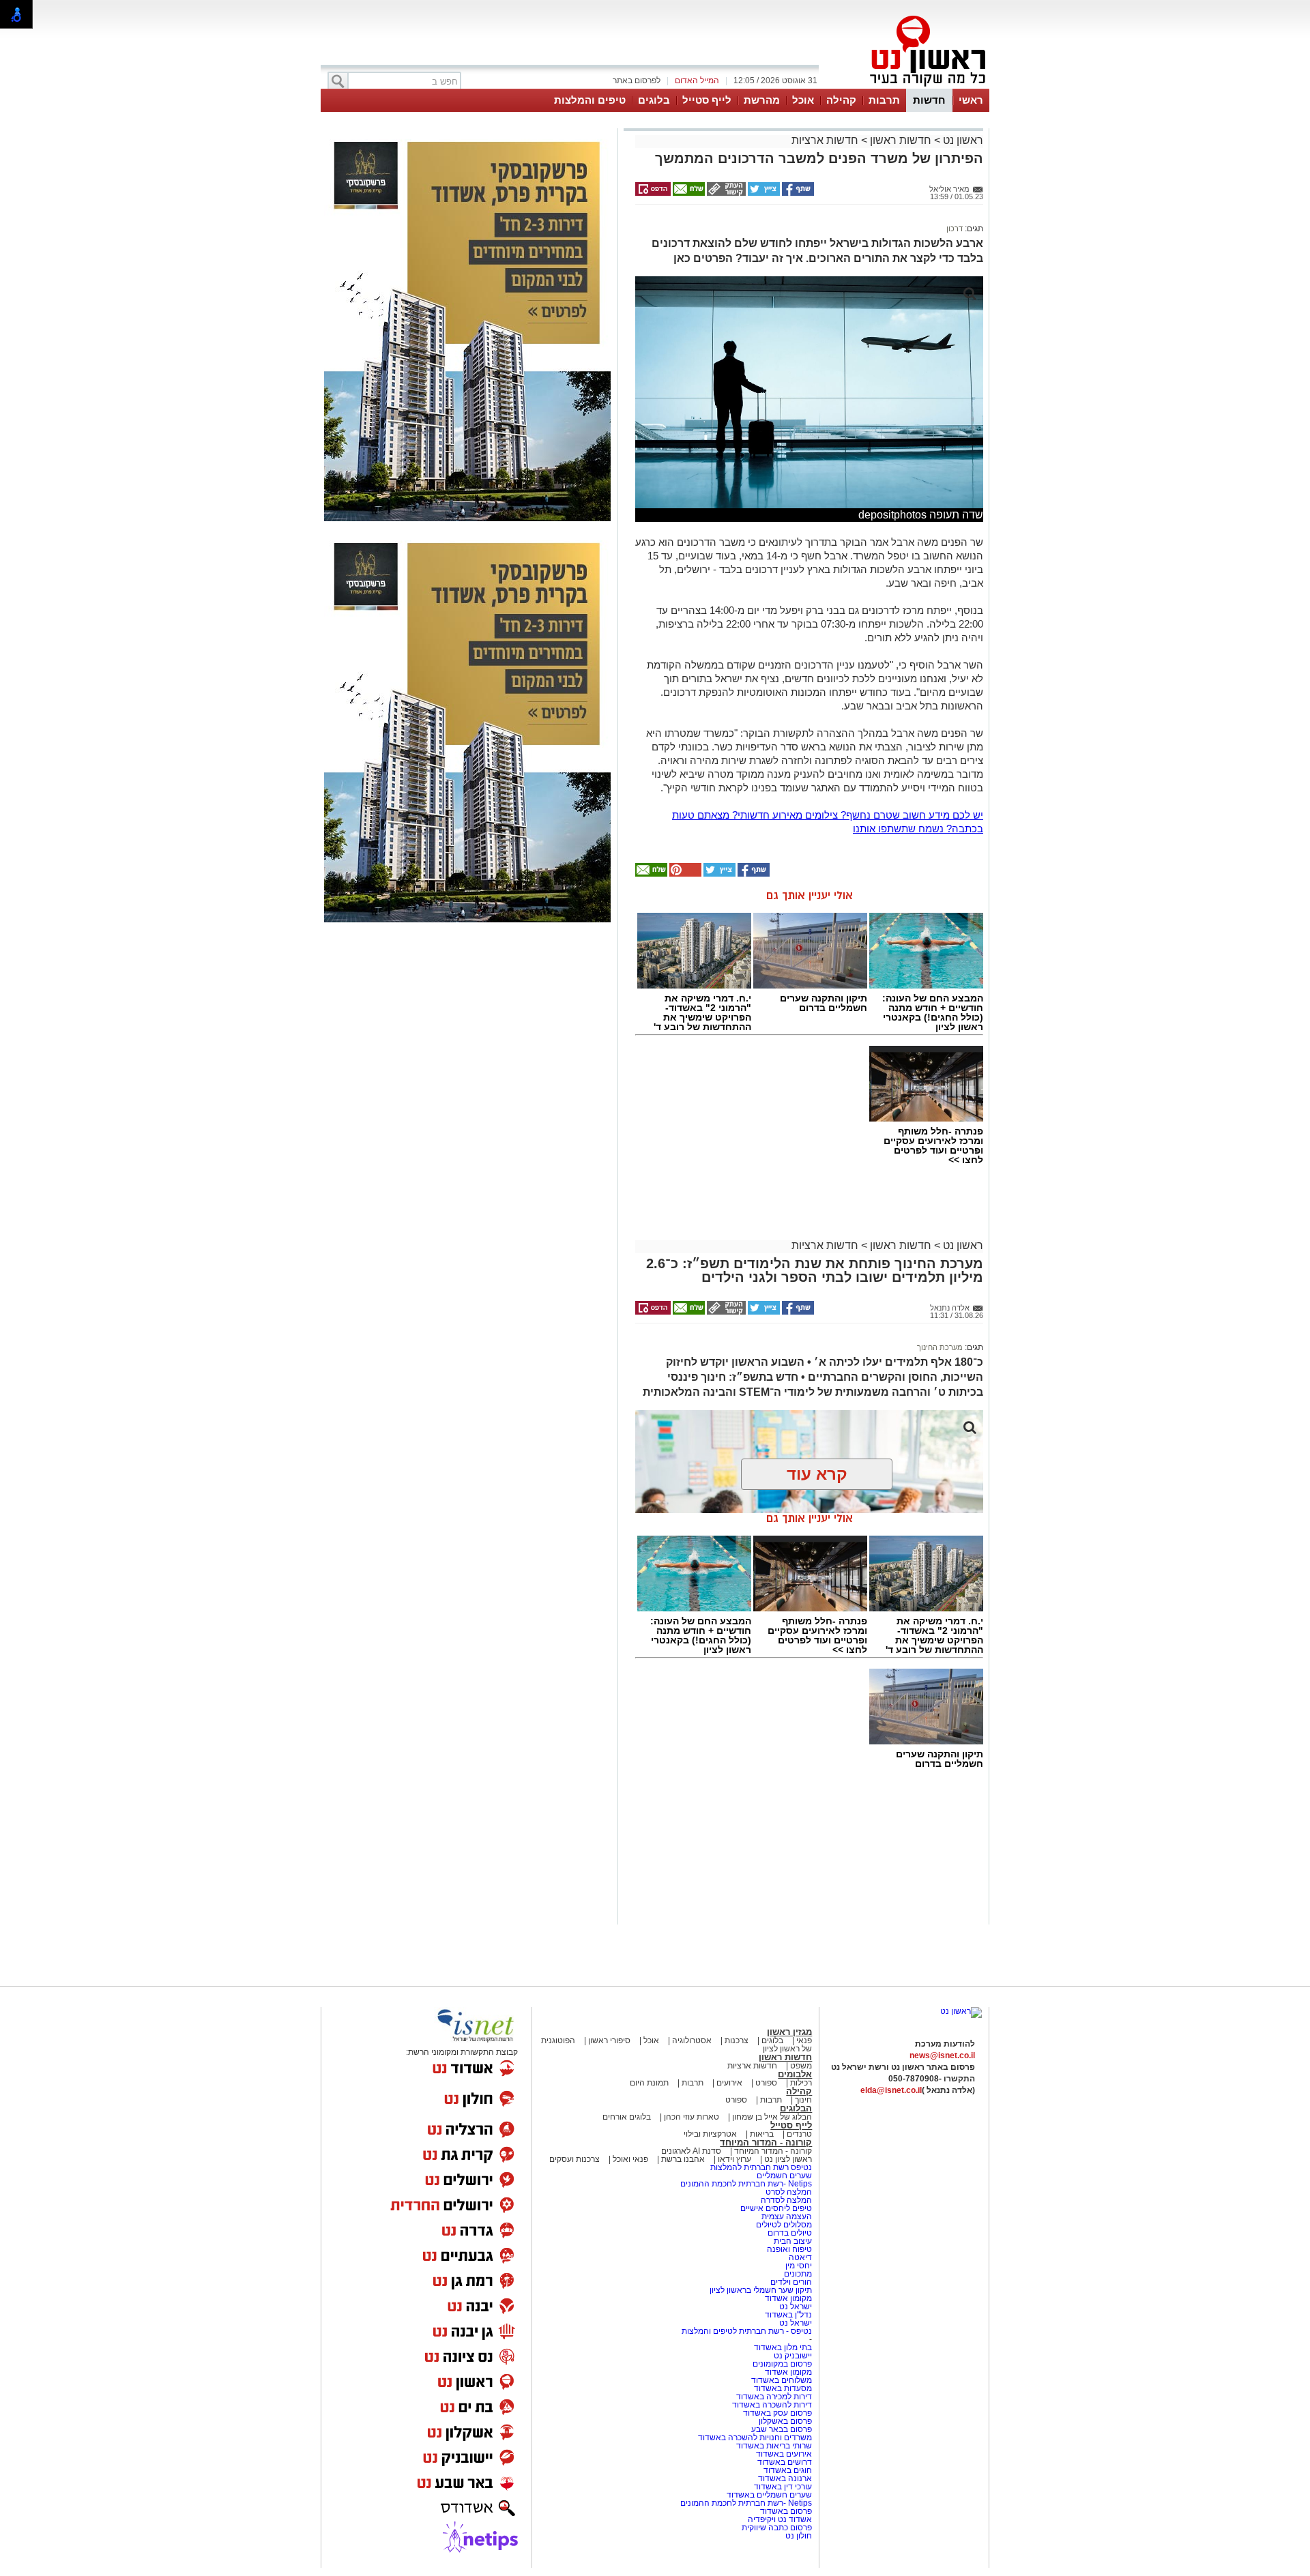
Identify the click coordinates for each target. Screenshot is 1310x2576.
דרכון (955, 229)
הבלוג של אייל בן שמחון (771, 2117)
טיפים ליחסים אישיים (775, 2208)
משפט (801, 2066)
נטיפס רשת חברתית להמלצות (761, 2167)
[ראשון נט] (961, 2011)
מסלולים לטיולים (784, 2225)
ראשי (971, 100)
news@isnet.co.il (942, 2055)
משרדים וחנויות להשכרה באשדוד (755, 2438)
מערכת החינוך (940, 1347)
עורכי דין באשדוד (783, 2487)
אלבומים (795, 2074)
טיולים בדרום (789, 2233)
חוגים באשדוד (788, 2470)
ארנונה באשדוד (785, 2478)
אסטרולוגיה (692, 2040)
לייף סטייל (707, 100)
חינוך (803, 2100)
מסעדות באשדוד (783, 2388)
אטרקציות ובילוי (710, 2134)
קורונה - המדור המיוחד (766, 2142)
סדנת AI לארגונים (691, 2151)
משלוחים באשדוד (782, 2380)
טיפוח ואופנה (789, 2249)
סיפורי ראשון (609, 2040)
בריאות (762, 2134)
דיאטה (800, 2257)
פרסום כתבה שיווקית (776, 2528)
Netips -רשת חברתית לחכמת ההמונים (746, 2184)
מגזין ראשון (789, 2032)
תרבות (884, 100)
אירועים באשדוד (784, 2454)
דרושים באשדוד (785, 2462)
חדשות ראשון (901, 140)
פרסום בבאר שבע (782, 2429)
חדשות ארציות (825, 140)
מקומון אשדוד (788, 2298)
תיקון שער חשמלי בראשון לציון (761, 2290)
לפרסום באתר (637, 80)
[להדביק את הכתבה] (684, 874)
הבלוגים (796, 2108)
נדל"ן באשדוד (788, 2315)
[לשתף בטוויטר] (763, 193)
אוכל (803, 100)
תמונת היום (649, 2083)
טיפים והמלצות (590, 100)
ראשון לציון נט (788, 2159)
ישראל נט (795, 2307)
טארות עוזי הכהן (692, 2117)
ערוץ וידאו (734, 2159)
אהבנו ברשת (683, 2159)
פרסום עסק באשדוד (777, 2413)
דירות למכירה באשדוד (774, 2397)
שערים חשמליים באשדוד (769, 2495)
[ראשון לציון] (905, 87)
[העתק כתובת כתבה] (725, 193)
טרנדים (799, 2134)
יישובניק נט (792, 2356)
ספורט (766, 2083)
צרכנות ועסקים (574, 2159)
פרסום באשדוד (785, 2511)
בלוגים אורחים (627, 2117)
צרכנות (737, 2040)
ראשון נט (962, 140)
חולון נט (799, 2536)
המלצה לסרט (789, 2192)
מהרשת (762, 100)
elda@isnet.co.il (891, 2090)
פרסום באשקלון (785, 2421)
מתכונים (798, 2274)
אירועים (729, 2083)
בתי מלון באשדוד (783, 2347)
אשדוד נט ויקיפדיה (779, 2519)
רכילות (801, 2083)
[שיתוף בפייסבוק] (797, 193)
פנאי (804, 2040)
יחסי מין (799, 2266)
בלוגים (654, 100)
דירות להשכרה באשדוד (772, 2405)
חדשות (929, 100)
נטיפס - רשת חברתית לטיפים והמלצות (747, 2331)
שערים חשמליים (783, 2176)
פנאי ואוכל (630, 2159)
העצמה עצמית (786, 2216)
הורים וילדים (791, 2282)
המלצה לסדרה (785, 2200)
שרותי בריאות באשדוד (774, 2446)
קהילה (841, 100)
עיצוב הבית (793, 2241)
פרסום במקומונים (782, 2364)
